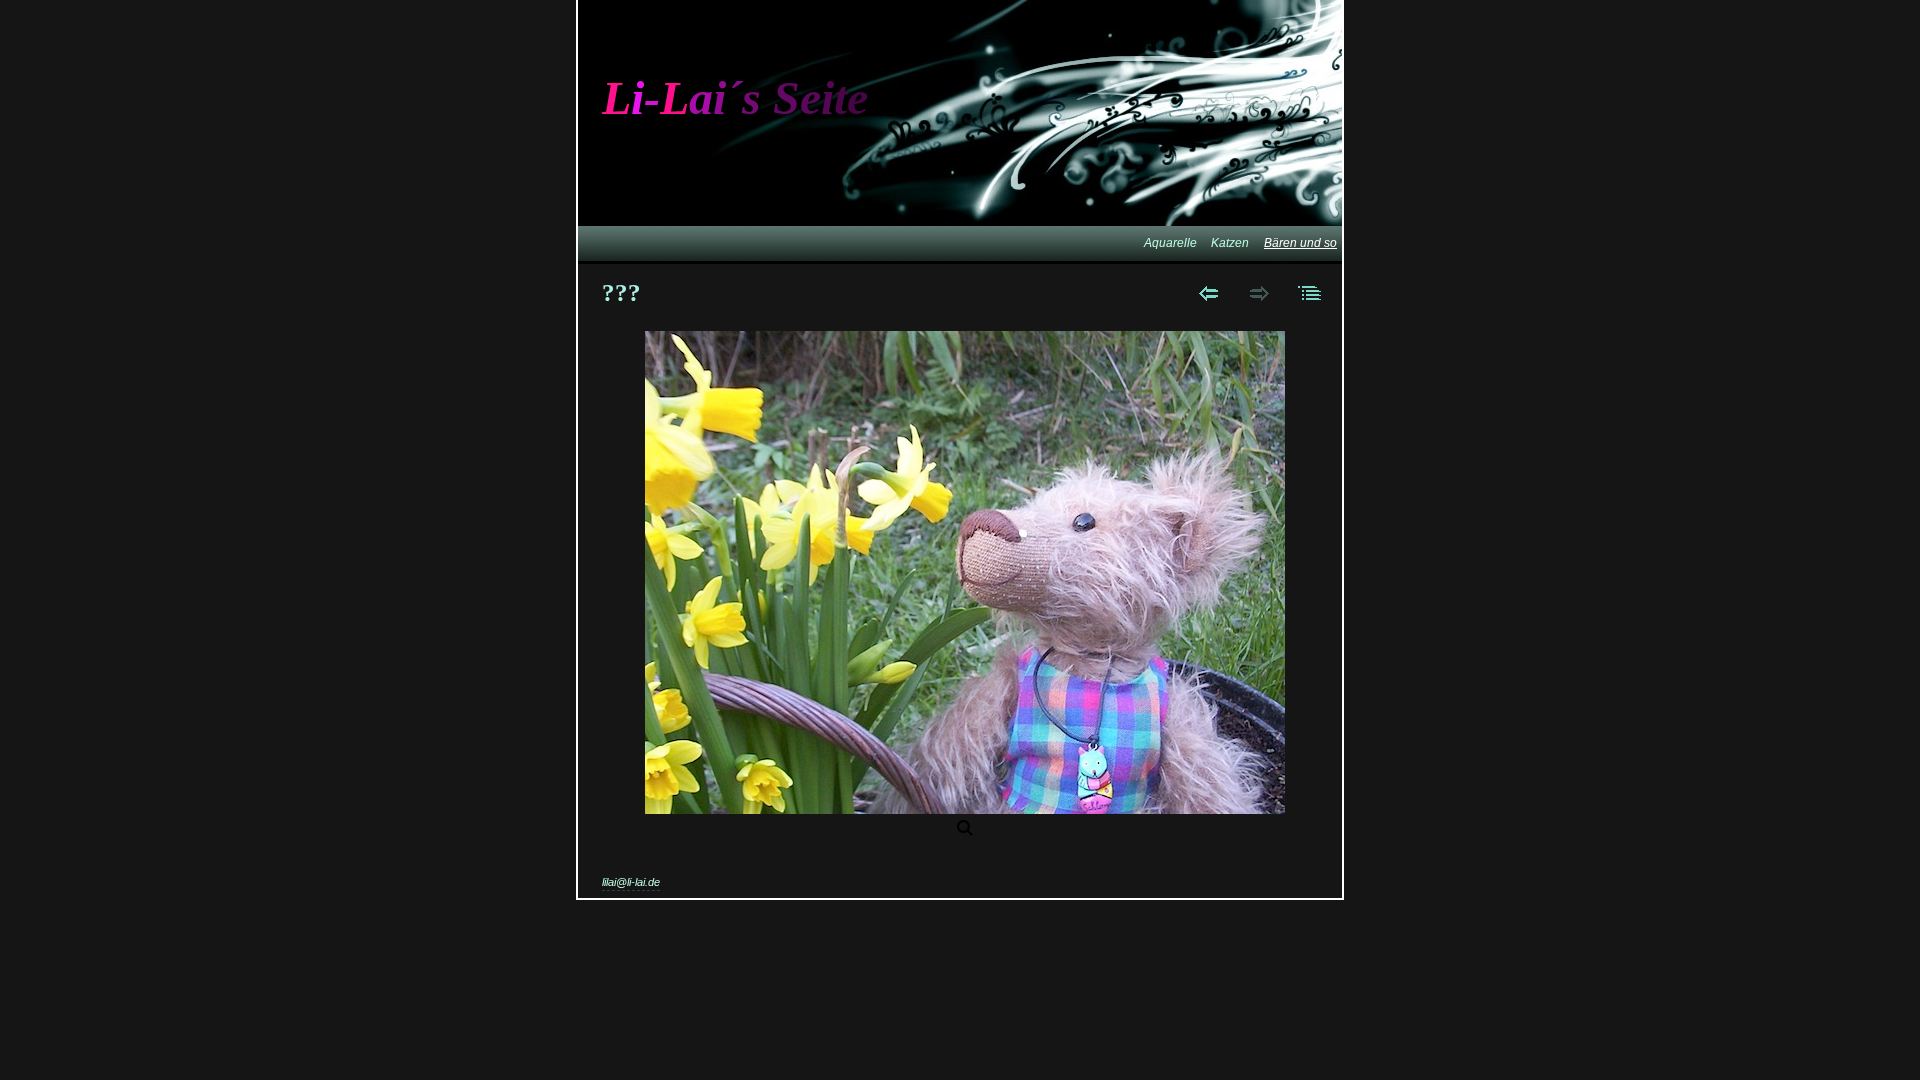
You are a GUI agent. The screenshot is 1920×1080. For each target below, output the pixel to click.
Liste (1310, 293)
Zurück (1208, 293)
